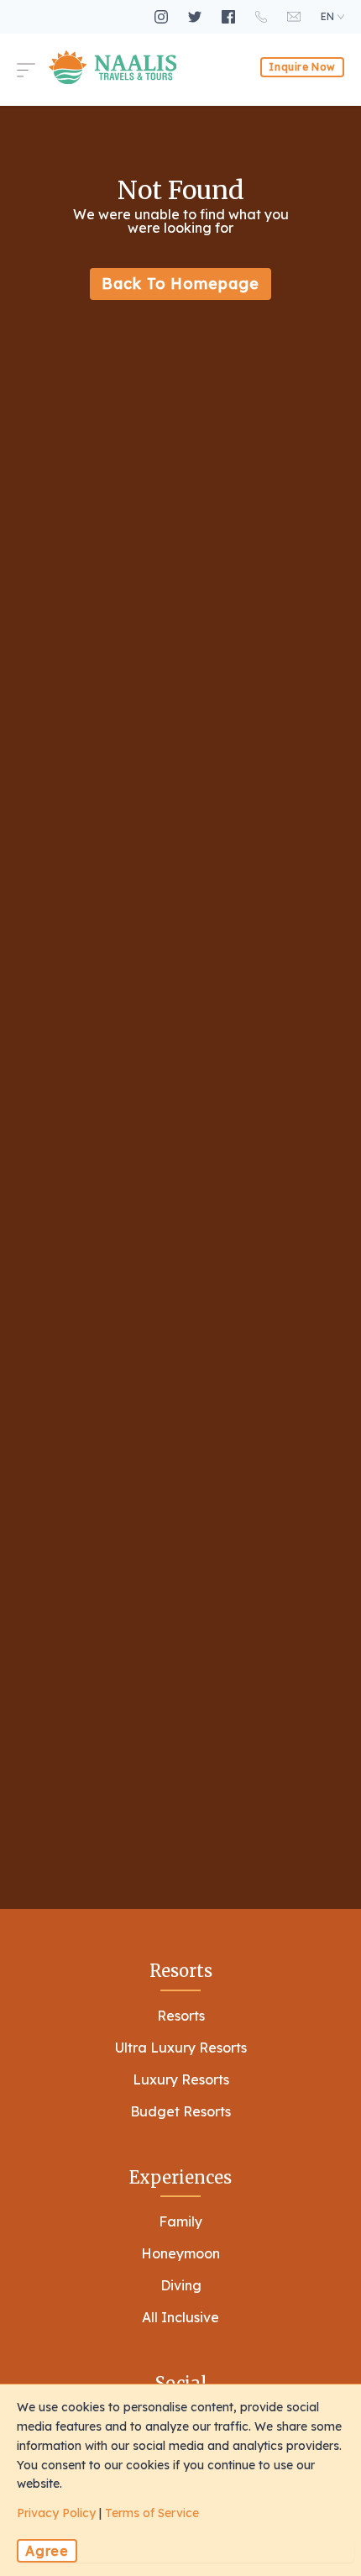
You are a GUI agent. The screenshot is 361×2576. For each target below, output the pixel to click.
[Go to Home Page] (112, 67)
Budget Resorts (180, 2111)
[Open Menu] (33, 67)
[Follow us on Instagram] (163, 17)
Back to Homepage (180, 284)
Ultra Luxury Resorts (181, 2048)
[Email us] (296, 16)
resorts (181, 2016)
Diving (181, 2285)
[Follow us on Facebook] (230, 17)
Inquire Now (302, 67)
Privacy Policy (56, 2513)
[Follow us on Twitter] (196, 17)
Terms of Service (152, 2513)
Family (180, 2221)
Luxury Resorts (181, 2079)
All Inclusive (180, 2317)
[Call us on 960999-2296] (263, 17)
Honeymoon (180, 2253)
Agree (47, 2551)
